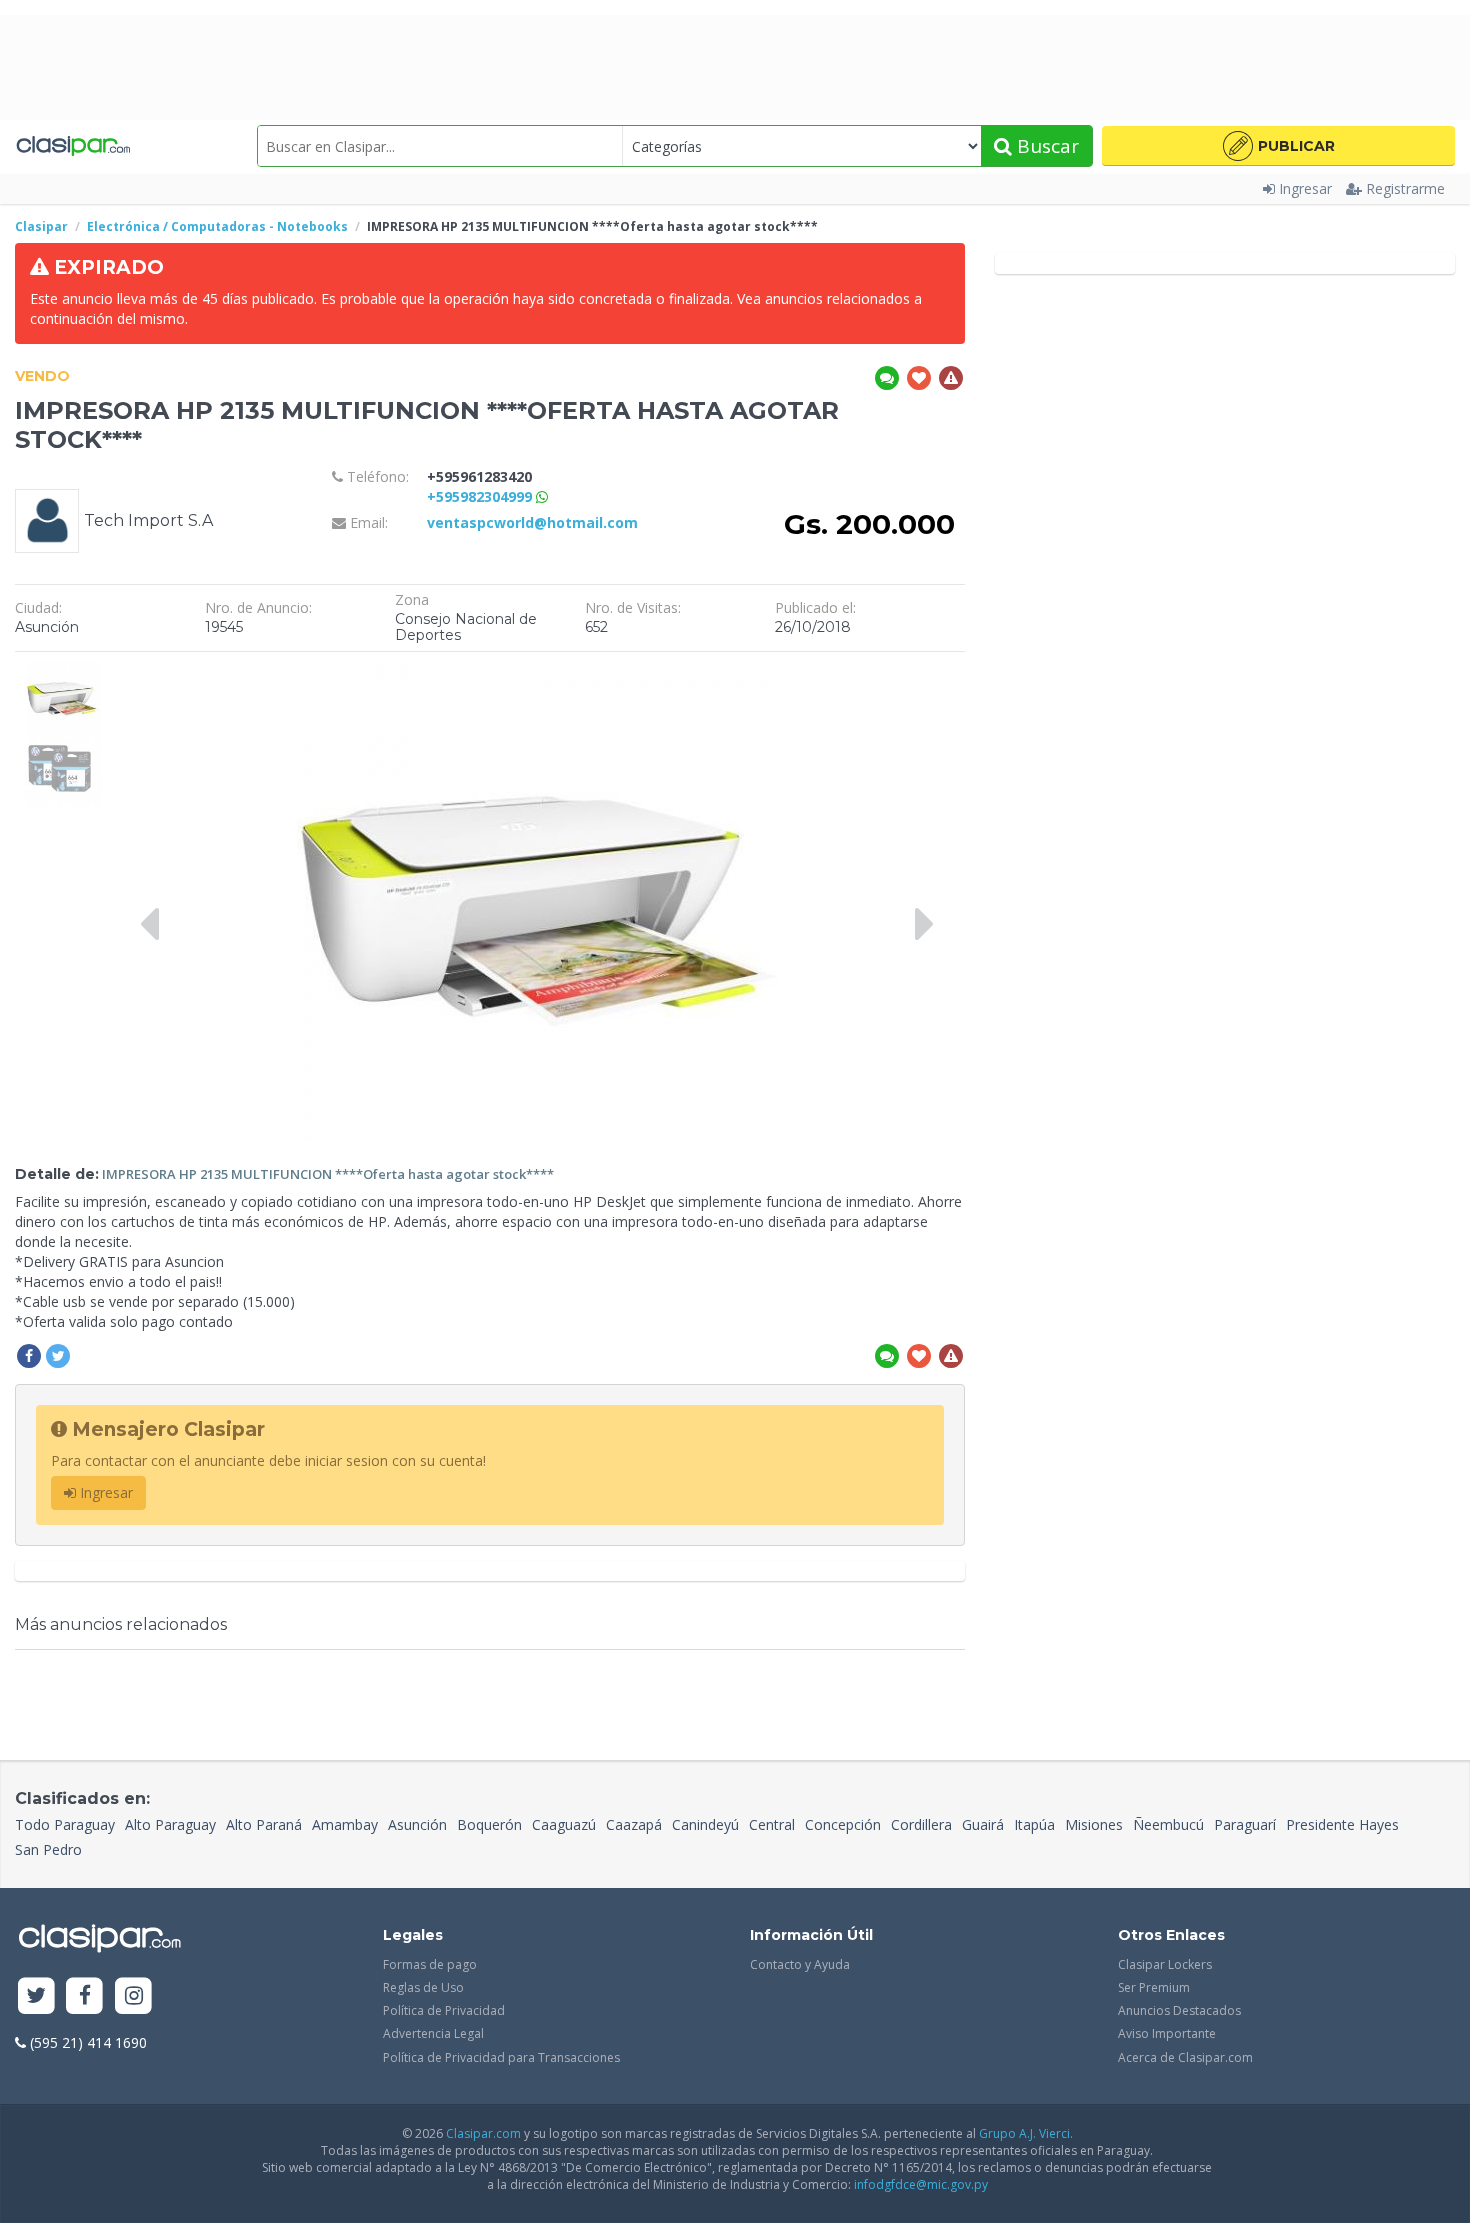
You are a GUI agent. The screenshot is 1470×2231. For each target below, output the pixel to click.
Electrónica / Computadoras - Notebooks (217, 226)
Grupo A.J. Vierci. (1026, 2133)
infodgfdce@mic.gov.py (921, 2184)
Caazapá (634, 1824)
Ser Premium (1154, 1987)
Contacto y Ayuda (800, 1964)
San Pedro (48, 1849)
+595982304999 (481, 496)
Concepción (843, 1824)
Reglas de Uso (423, 1987)
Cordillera (921, 1824)
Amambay (345, 1824)
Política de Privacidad (444, 2010)
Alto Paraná (264, 1824)
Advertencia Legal (433, 2033)
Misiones (1094, 1824)
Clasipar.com (483, 2133)
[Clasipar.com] (72, 146)
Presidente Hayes (1342, 1824)
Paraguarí (1245, 1824)
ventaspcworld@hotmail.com (532, 522)
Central (772, 1824)
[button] (1278, 146)
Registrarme (1405, 188)
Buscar (1045, 146)
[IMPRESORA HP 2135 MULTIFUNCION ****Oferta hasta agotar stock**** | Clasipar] (62, 671)
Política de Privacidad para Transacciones (501, 2057)
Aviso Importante (1167, 2033)
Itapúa (1034, 1824)
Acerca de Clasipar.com (1185, 2057)
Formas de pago (430, 1964)
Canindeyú (705, 1824)
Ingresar (1305, 188)
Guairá (983, 1824)
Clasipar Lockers (1165, 1964)
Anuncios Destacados (1179, 2010)
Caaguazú (564, 1824)
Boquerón (489, 1824)
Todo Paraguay (65, 1824)
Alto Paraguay (170, 1824)
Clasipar (41, 226)
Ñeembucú (1168, 1824)
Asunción (417, 1824)
